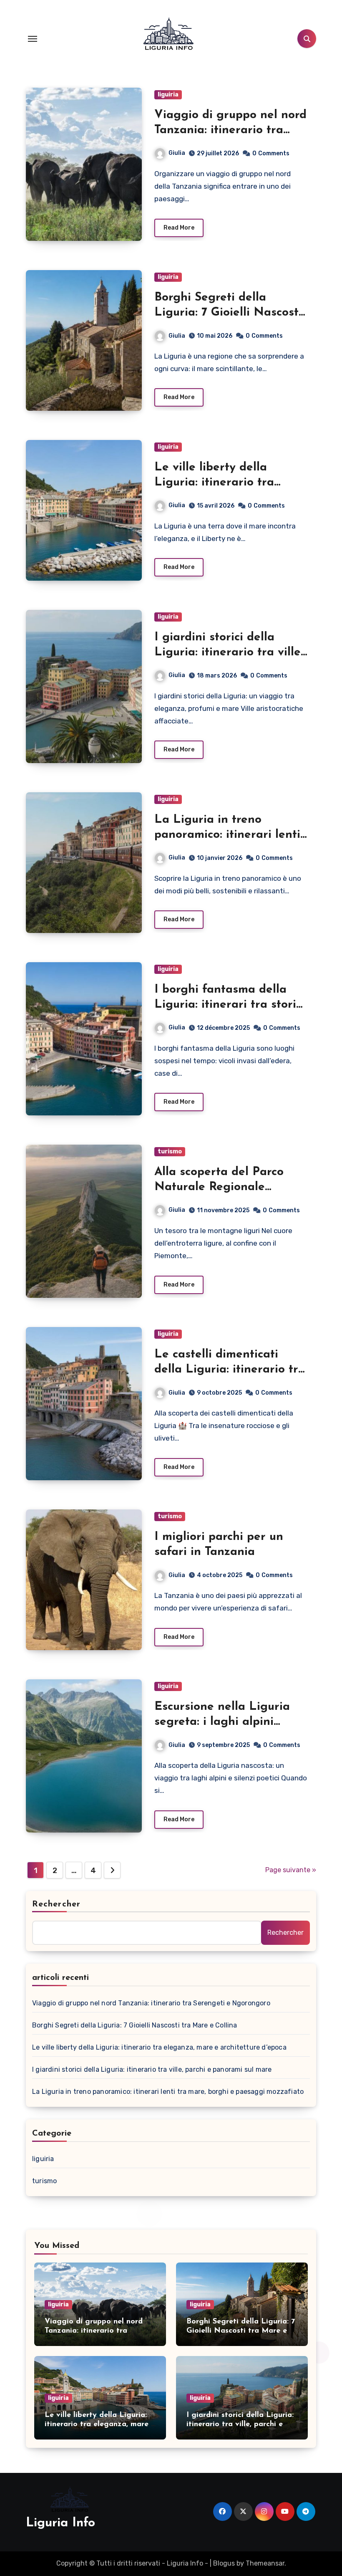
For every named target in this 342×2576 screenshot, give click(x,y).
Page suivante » (291, 1870)
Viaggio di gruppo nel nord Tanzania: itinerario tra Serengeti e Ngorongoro (230, 130)
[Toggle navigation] (33, 39)
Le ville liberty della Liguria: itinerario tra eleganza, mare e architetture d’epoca (159, 2047)
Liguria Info (60, 2523)
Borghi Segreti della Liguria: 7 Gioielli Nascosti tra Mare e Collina (228, 313)
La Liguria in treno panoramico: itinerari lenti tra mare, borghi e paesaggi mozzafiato (168, 2092)
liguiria (168, 95)
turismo (170, 1151)
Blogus (224, 2563)
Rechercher (56, 1904)
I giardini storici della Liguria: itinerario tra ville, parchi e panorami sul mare (152, 2069)
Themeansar (265, 2563)
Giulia (177, 153)
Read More (179, 228)
